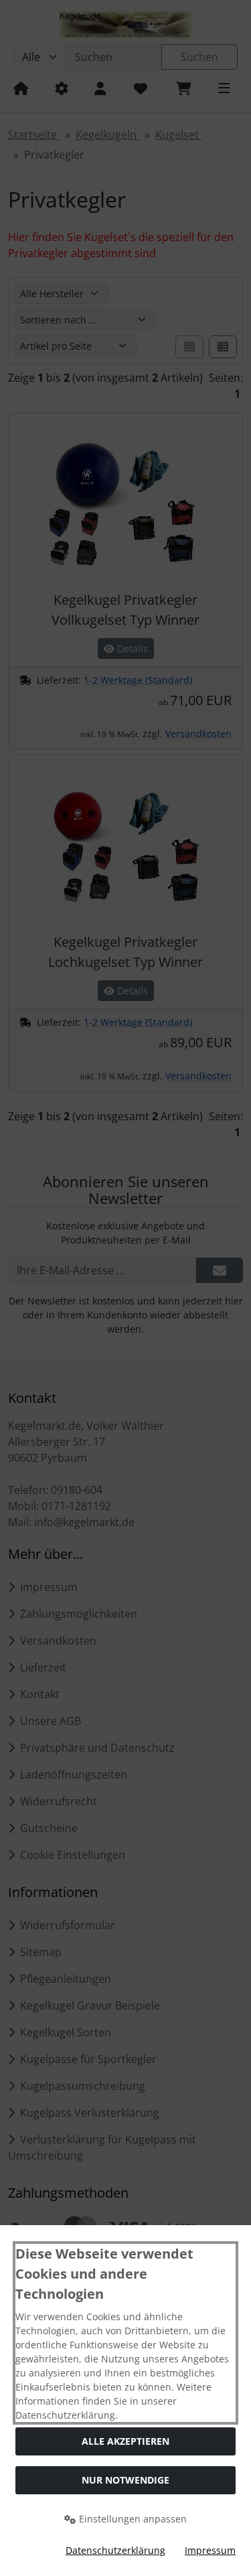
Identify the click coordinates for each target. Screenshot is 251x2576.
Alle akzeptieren (125, 2441)
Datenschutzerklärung (115, 2550)
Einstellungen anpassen (132, 2519)
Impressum (210, 2550)
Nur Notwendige (125, 2480)
